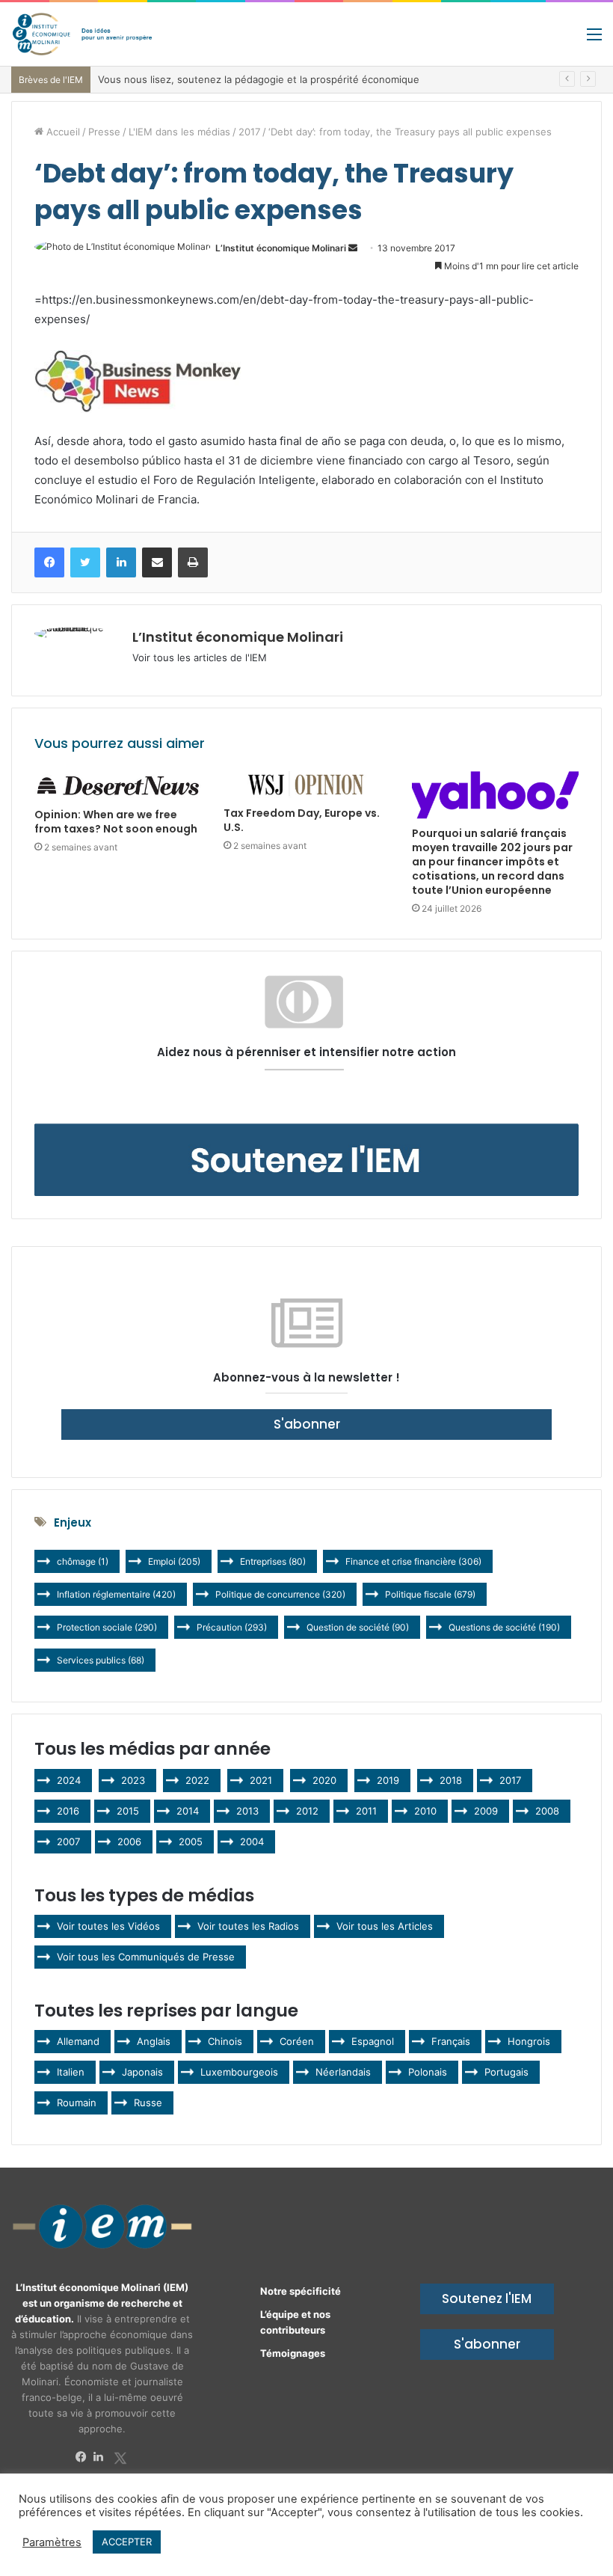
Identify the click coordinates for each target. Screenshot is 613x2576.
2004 (252, 1841)
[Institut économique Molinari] (82, 34)
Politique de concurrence (280, 1594)
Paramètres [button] (52, 2542)
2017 (249, 132)
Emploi (174, 1561)
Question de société (358, 1627)
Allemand (78, 2041)
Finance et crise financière (413, 1561)
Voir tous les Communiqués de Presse (146, 1957)
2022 (197, 1780)
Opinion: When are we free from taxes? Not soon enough (116, 822)
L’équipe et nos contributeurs (295, 2322)
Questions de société (504, 1627)
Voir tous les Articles (385, 1926)
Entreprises (273, 1561)
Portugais (506, 2072)
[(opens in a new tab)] (118, 786)
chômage (83, 1561)
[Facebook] (84, 2457)
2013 (247, 1811)
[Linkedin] (102, 2457)
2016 (68, 1811)
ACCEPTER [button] (127, 2542)
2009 (486, 1811)
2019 (388, 1780)
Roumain (77, 2103)
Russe (148, 2103)
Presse (104, 132)
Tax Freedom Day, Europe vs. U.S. (302, 820)
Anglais (154, 2041)
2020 (324, 1780)
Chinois (225, 2041)
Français (451, 2041)
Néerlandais (343, 2072)
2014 (188, 1811)
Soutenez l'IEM (487, 2299)
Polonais (428, 2072)
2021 (261, 1780)
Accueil (62, 132)
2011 (366, 1811)
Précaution (232, 1627)
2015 (128, 1811)
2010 (425, 1811)
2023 (133, 1780)
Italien (71, 2072)
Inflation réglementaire (116, 1594)
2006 (129, 1841)
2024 (69, 1780)
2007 (68, 1841)
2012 (307, 1811)
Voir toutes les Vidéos (108, 1926)
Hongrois (529, 2041)
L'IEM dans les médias (179, 132)
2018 (451, 1780)
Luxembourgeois (239, 2072)
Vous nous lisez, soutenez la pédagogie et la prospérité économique (259, 79)
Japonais (142, 2072)
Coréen (297, 2041)
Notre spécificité (301, 2291)
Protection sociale (107, 1627)
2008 (547, 1811)
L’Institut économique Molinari (281, 248)
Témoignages (293, 2353)
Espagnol (373, 2041)
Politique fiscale (430, 1594)
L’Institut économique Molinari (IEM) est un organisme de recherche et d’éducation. (102, 2303)
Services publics (101, 1660)
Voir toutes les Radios (248, 1926)
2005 (191, 1841)
